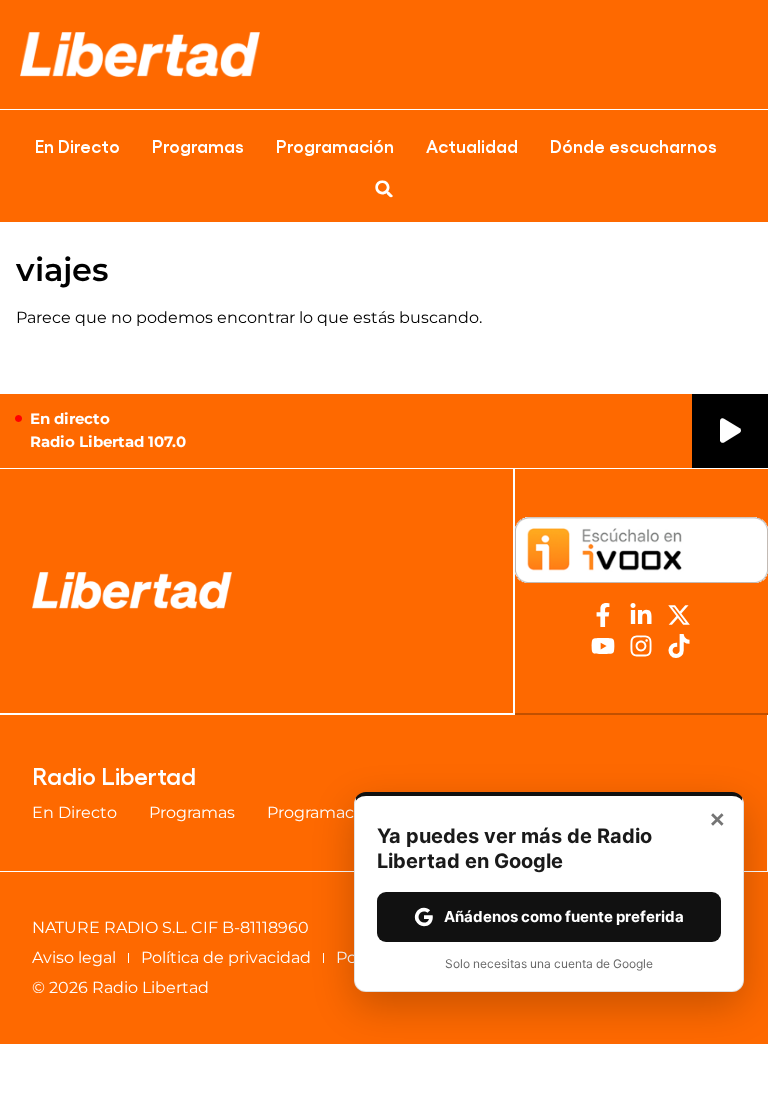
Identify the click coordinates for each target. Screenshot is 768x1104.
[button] (384, 189)
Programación (335, 145)
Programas (198, 145)
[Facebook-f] (603, 615)
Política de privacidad (226, 957)
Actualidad (472, 145)
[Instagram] (641, 646)
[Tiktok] (679, 646)
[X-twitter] (679, 615)
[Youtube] (603, 646)
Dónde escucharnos (633, 145)
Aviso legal (74, 957)
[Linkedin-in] (641, 615)
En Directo (77, 145)
